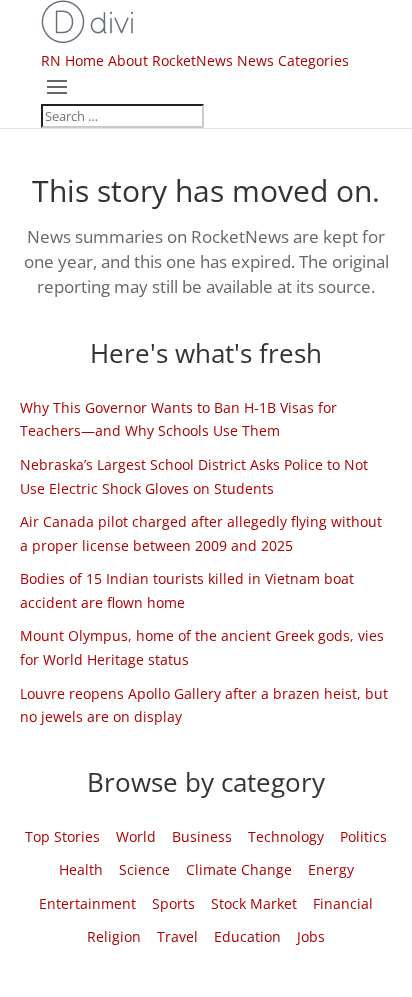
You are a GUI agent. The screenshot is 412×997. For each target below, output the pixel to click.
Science (144, 869)
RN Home (72, 60)
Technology (286, 836)
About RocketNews (170, 60)
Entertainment (87, 903)
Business (202, 836)
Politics (363, 836)
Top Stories (62, 836)
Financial (343, 903)
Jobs (311, 936)
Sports (173, 903)
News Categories (293, 60)
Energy (331, 869)
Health (81, 869)
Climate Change (239, 869)
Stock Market (254, 903)
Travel (177, 936)
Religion (114, 936)
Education (247, 936)
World (136, 836)
